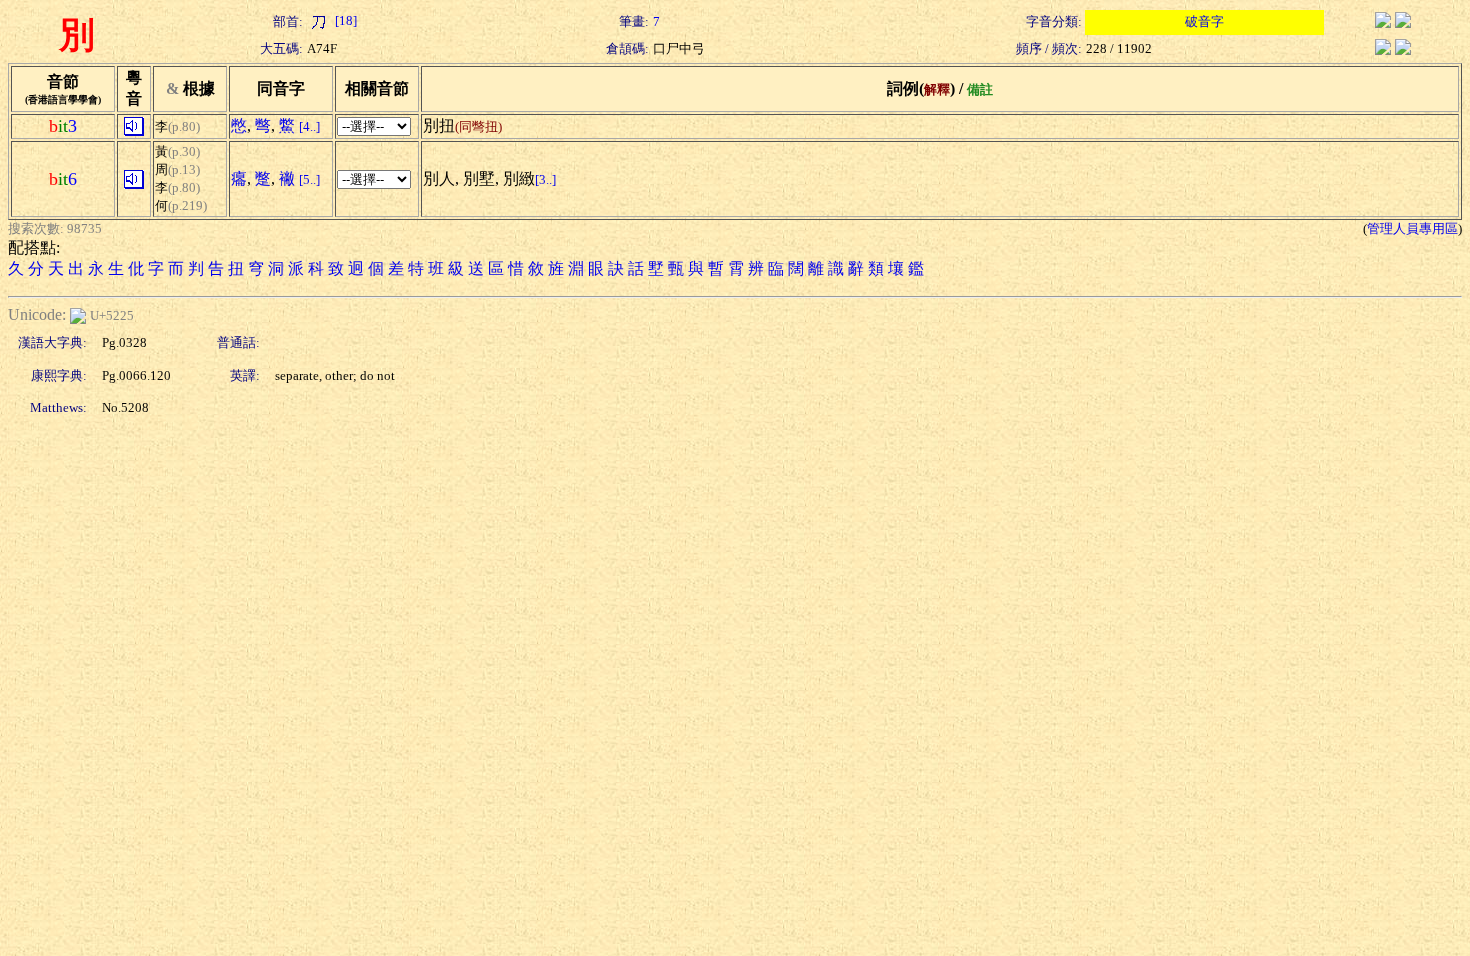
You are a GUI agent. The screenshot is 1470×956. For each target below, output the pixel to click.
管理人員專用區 (1412, 228)
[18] (344, 20)
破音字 (1204, 21)
